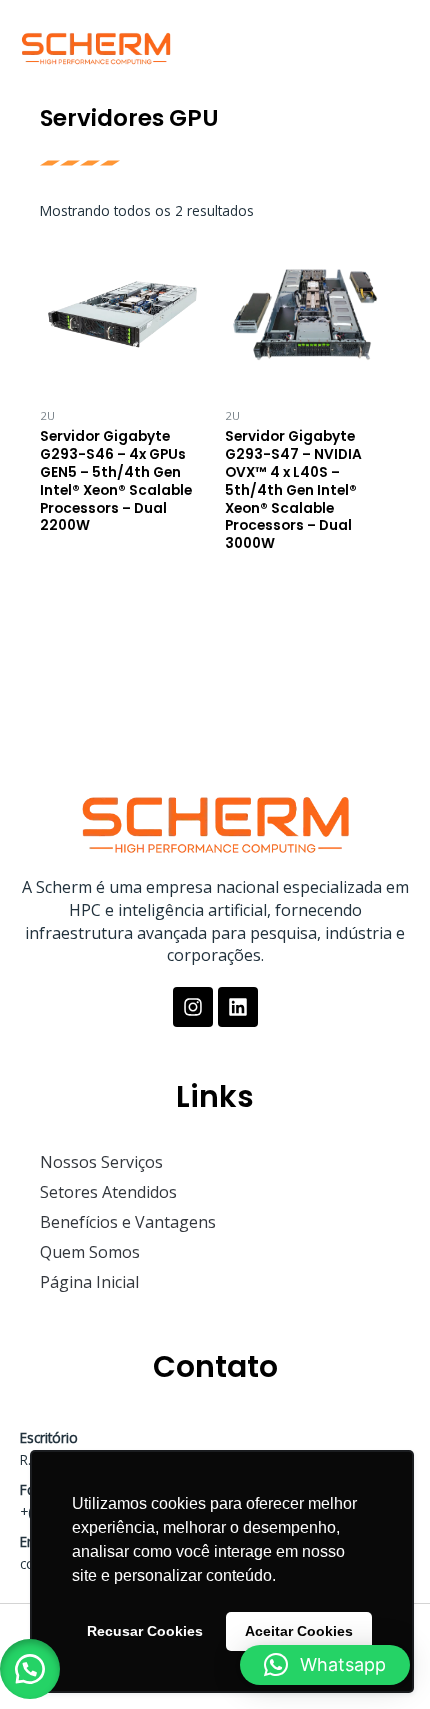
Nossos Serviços (101, 1162)
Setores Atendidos (108, 1192)
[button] (390, 41)
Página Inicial (89, 1282)
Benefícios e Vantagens (128, 1222)
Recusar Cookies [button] (145, 1631)
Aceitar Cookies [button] (299, 1631)
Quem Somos (90, 1252)
